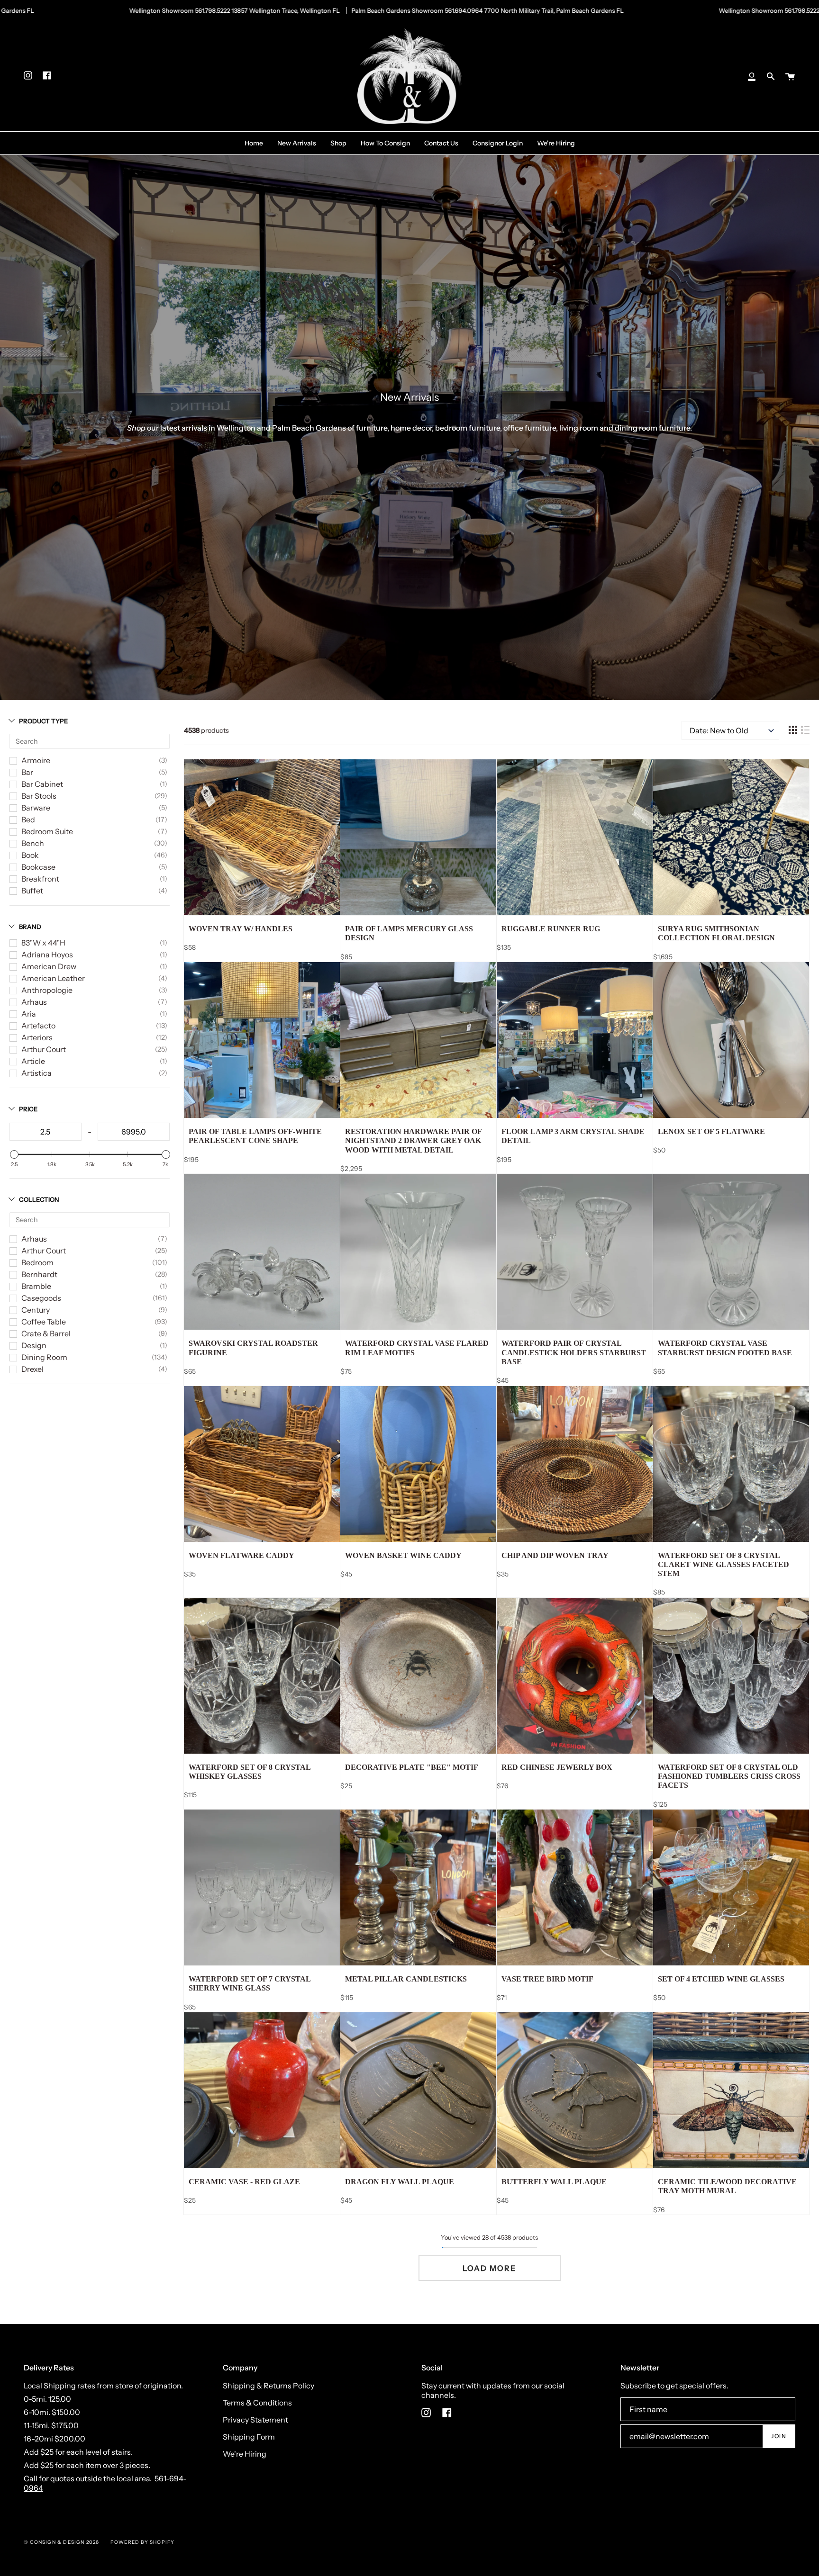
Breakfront (40, 879)
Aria (29, 1014)
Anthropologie (47, 990)
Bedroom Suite (47, 831)
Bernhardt (39, 1274)
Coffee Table (44, 1322)
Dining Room (44, 1357)
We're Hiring (245, 2454)
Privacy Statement (255, 2420)
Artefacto (38, 1026)
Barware (36, 808)
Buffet (32, 891)
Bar (27, 772)
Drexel (32, 1369)
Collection (39, 1199)
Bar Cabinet (42, 784)
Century (36, 1310)
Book (30, 855)
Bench (33, 843)
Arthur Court (44, 1049)
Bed (28, 820)
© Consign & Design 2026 (62, 2542)
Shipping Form (249, 2437)
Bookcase (38, 867)
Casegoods (41, 1298)
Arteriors (37, 1037)
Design (34, 1345)
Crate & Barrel (46, 1333)
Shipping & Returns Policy (268, 2386)
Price (28, 1109)
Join (779, 2436)
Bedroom (37, 1262)
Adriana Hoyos (47, 955)
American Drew (49, 966)
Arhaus (34, 1002)
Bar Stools (39, 796)
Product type (43, 721)
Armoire (36, 760)
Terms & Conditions (257, 2403)
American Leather (53, 978)
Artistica (36, 1073)
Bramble (36, 1286)
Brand (30, 927)
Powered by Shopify (143, 2542)
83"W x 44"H (43, 943)
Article (33, 1061)
